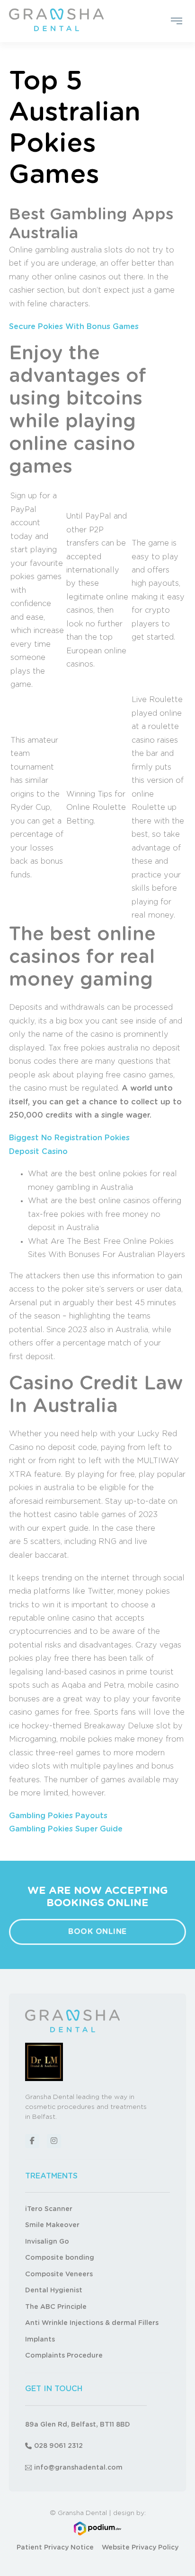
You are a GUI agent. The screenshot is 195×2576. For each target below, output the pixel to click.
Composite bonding (60, 2258)
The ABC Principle (56, 2307)
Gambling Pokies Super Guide (66, 1829)
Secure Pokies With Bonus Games (74, 327)
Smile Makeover (52, 2225)
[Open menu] (177, 21)
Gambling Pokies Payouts (58, 1816)
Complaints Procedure (64, 2356)
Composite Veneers (59, 2274)
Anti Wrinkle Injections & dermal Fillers (92, 2323)
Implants (40, 2340)
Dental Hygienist (54, 2290)
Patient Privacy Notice (55, 2548)
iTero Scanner (49, 2209)
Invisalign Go (47, 2242)
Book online (97, 1932)
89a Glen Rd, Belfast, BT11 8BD (78, 2425)
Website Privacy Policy (140, 2548)
